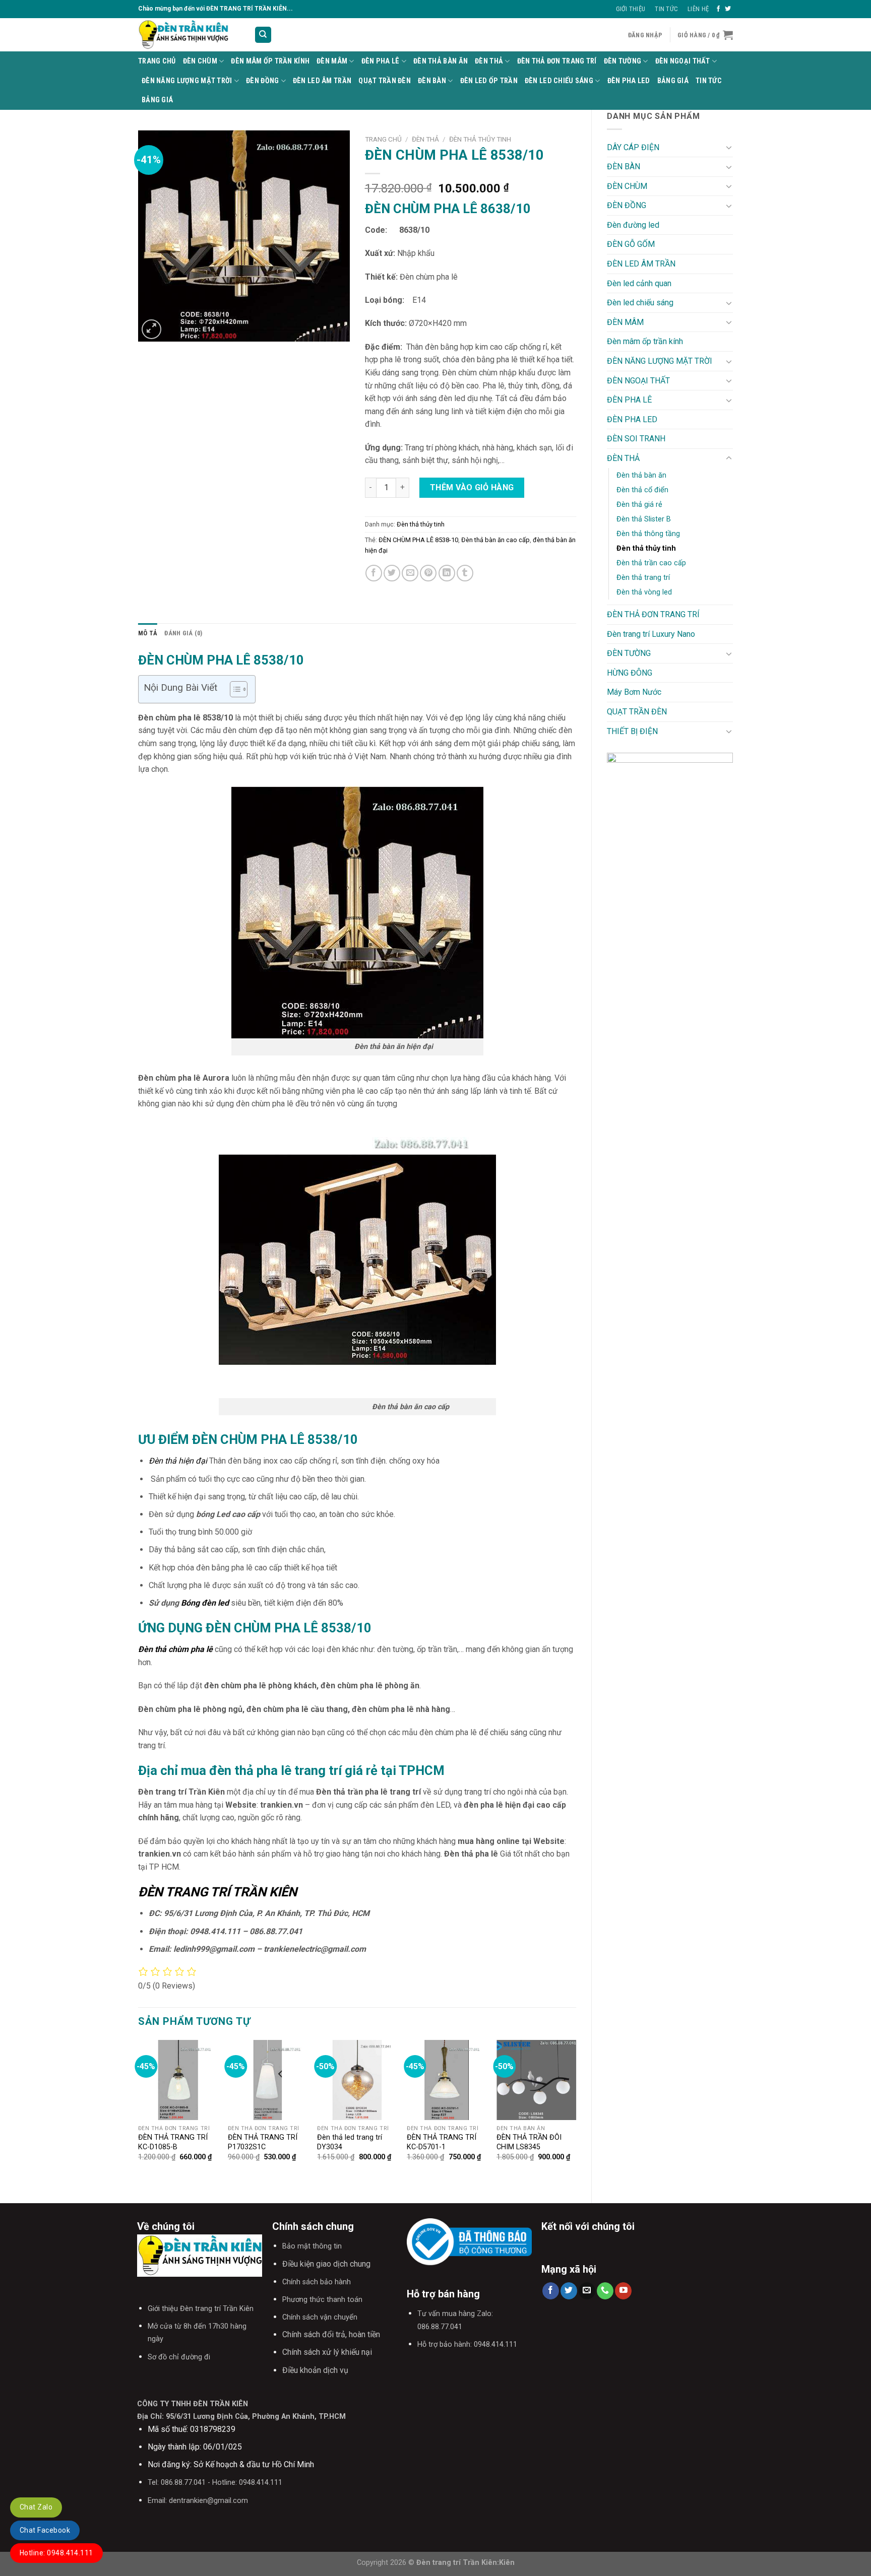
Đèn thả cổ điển (642, 490)
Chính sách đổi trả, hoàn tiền (331, 2334)
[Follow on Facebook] (718, 9)
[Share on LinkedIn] (447, 573)
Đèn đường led (633, 225)
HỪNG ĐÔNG (630, 673)
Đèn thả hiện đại (178, 1461)
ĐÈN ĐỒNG (262, 81)
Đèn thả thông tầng (648, 534)
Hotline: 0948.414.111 (56, 2553)
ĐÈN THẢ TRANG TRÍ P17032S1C (263, 2142)
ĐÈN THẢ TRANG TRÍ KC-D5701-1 (442, 2142)
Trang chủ (383, 139)
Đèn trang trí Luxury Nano (651, 634)
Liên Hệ (698, 9)
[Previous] (139, 2113)
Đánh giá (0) (183, 633)
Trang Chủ (157, 61)
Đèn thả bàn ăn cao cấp (495, 540)
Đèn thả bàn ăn (441, 61)
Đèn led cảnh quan (639, 283)
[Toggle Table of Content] (234, 689)
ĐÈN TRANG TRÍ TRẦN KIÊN (217, 1892)
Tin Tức (666, 9)
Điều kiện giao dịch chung (326, 2264)
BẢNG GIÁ (673, 81)
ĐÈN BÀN (432, 81)
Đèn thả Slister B (644, 519)
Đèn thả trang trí (643, 578)
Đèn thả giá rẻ (639, 505)
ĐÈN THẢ (489, 61)
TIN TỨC (709, 81)
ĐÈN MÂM (332, 61)
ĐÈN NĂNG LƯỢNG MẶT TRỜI (187, 81)
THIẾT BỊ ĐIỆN (632, 731)
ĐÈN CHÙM (200, 61)
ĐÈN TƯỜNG (623, 61)
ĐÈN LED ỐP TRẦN (489, 81)
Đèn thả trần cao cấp (651, 563)
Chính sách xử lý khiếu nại (327, 2352)
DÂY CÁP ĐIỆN (633, 147)
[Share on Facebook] (374, 573)
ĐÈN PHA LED (629, 81)
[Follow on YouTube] (623, 2291)
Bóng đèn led (205, 1603)
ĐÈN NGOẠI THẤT (683, 61)
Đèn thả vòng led (644, 592)
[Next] (576, 2113)
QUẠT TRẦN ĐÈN (385, 81)
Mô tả (148, 633)
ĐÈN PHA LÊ (381, 61)
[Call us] (605, 2291)
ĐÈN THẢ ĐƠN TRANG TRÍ (557, 61)
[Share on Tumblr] (465, 573)
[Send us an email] (587, 2291)
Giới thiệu (631, 9)
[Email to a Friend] (410, 573)
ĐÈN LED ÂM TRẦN (322, 81)
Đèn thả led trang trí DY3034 (350, 2142)
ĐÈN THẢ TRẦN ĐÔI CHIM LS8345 (529, 2142)
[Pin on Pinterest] (428, 573)
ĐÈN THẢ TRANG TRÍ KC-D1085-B (173, 2142)
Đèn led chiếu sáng (559, 81)
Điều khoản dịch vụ (315, 2370)
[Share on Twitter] (392, 573)
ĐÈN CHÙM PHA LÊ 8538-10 (418, 540)
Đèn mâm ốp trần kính (270, 61)
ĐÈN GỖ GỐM (631, 244)
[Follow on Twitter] (728, 9)
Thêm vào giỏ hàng (472, 487)
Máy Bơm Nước (634, 692)
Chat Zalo (36, 2507)
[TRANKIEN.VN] (189, 35)
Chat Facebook (45, 2530)
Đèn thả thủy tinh (646, 548)
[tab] (148, 633)
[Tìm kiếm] (263, 35)
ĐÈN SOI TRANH (636, 439)
